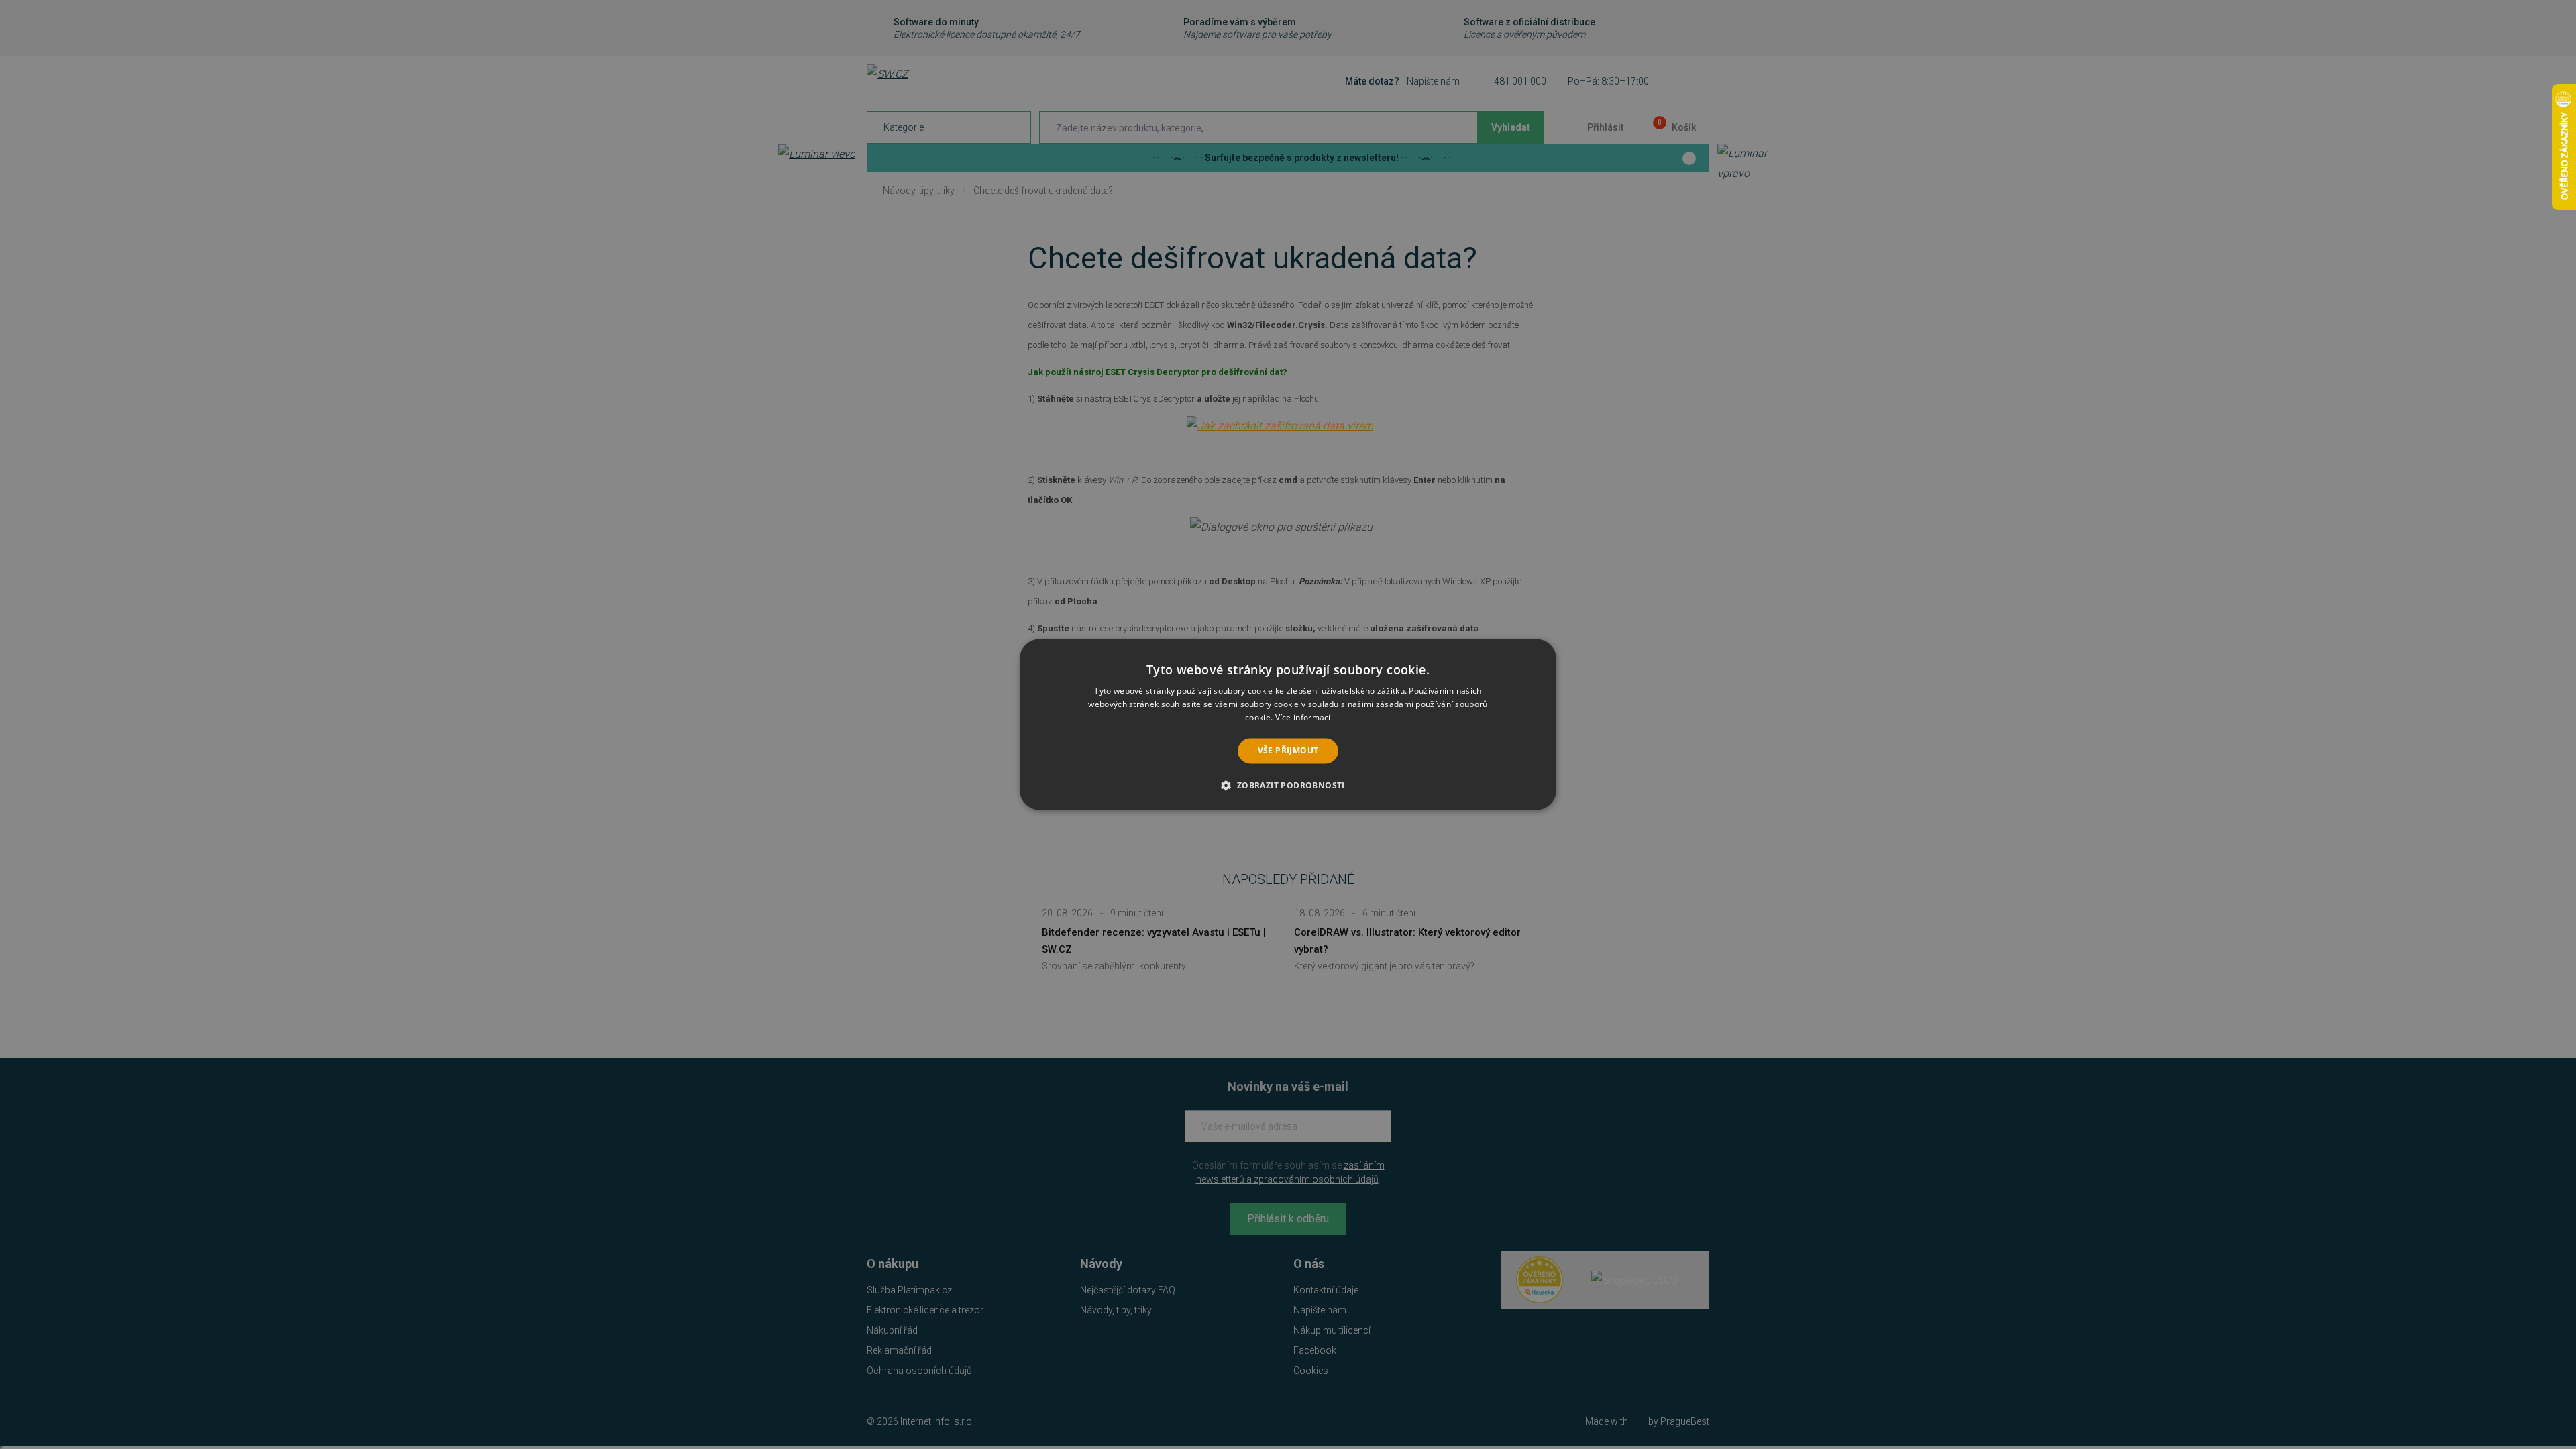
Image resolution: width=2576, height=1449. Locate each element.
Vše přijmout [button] (1288, 750)
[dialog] (1288, 724)
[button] (1288, 786)
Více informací (1303, 717)
